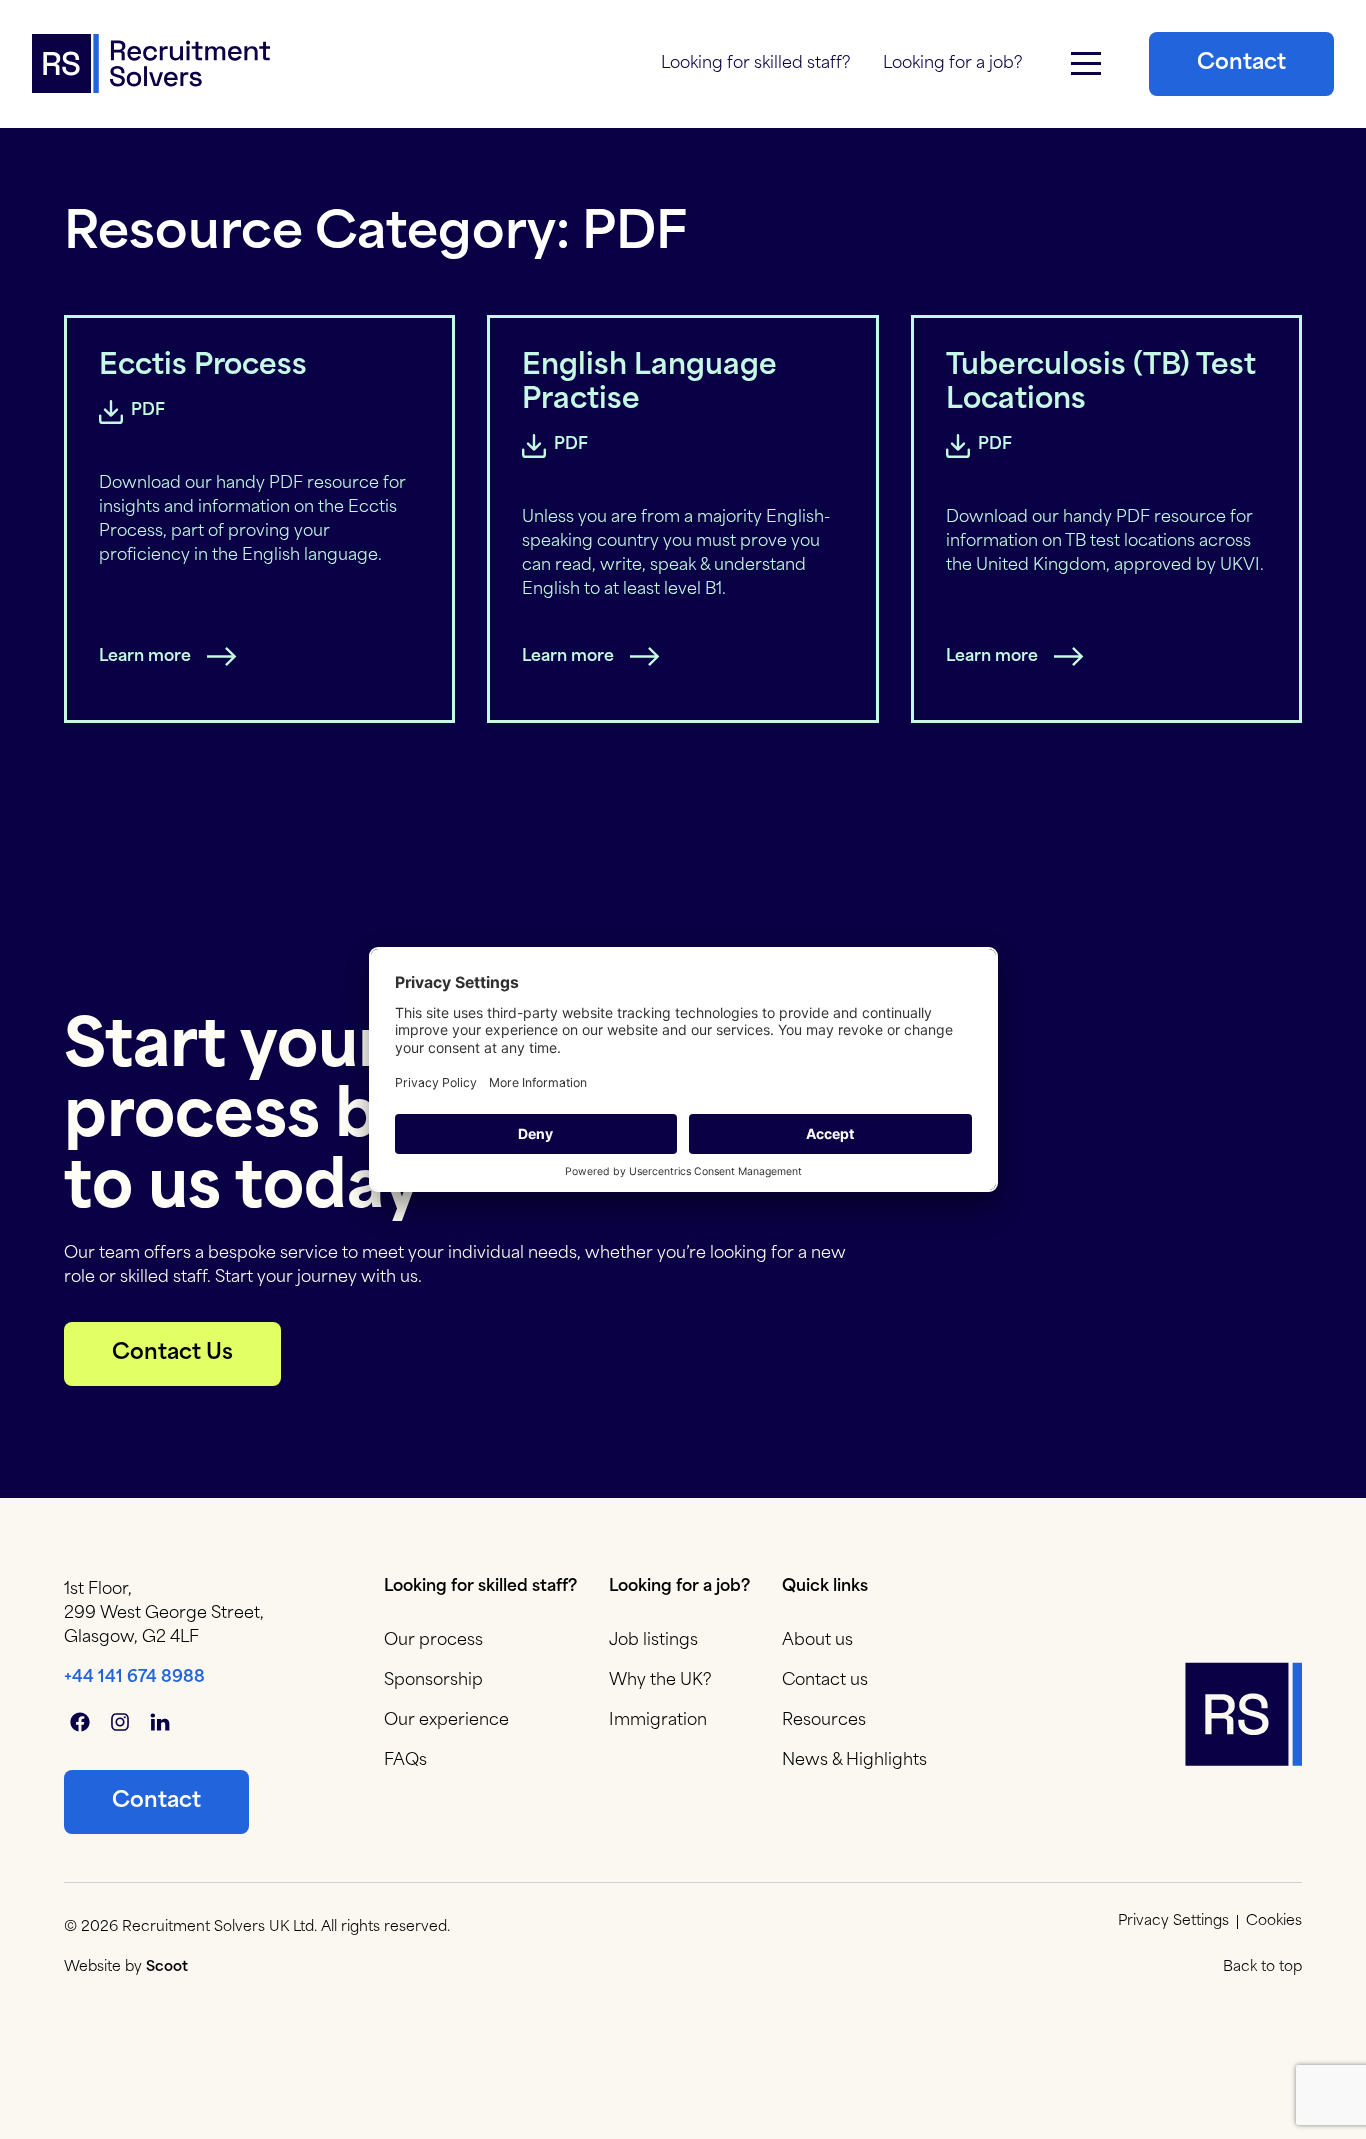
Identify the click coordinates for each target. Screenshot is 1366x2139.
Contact (1241, 63)
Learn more (145, 657)
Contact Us (172, 1353)
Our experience (446, 1721)
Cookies (1274, 1922)
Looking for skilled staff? (756, 64)
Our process (433, 1641)
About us (817, 1641)
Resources (824, 1721)
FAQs (405, 1761)
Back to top (1262, 1967)
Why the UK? (660, 1681)
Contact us (825, 1681)
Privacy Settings (1173, 1922)
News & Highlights (854, 1761)
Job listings (653, 1641)
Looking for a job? (953, 64)
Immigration (658, 1721)
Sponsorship (433, 1681)
